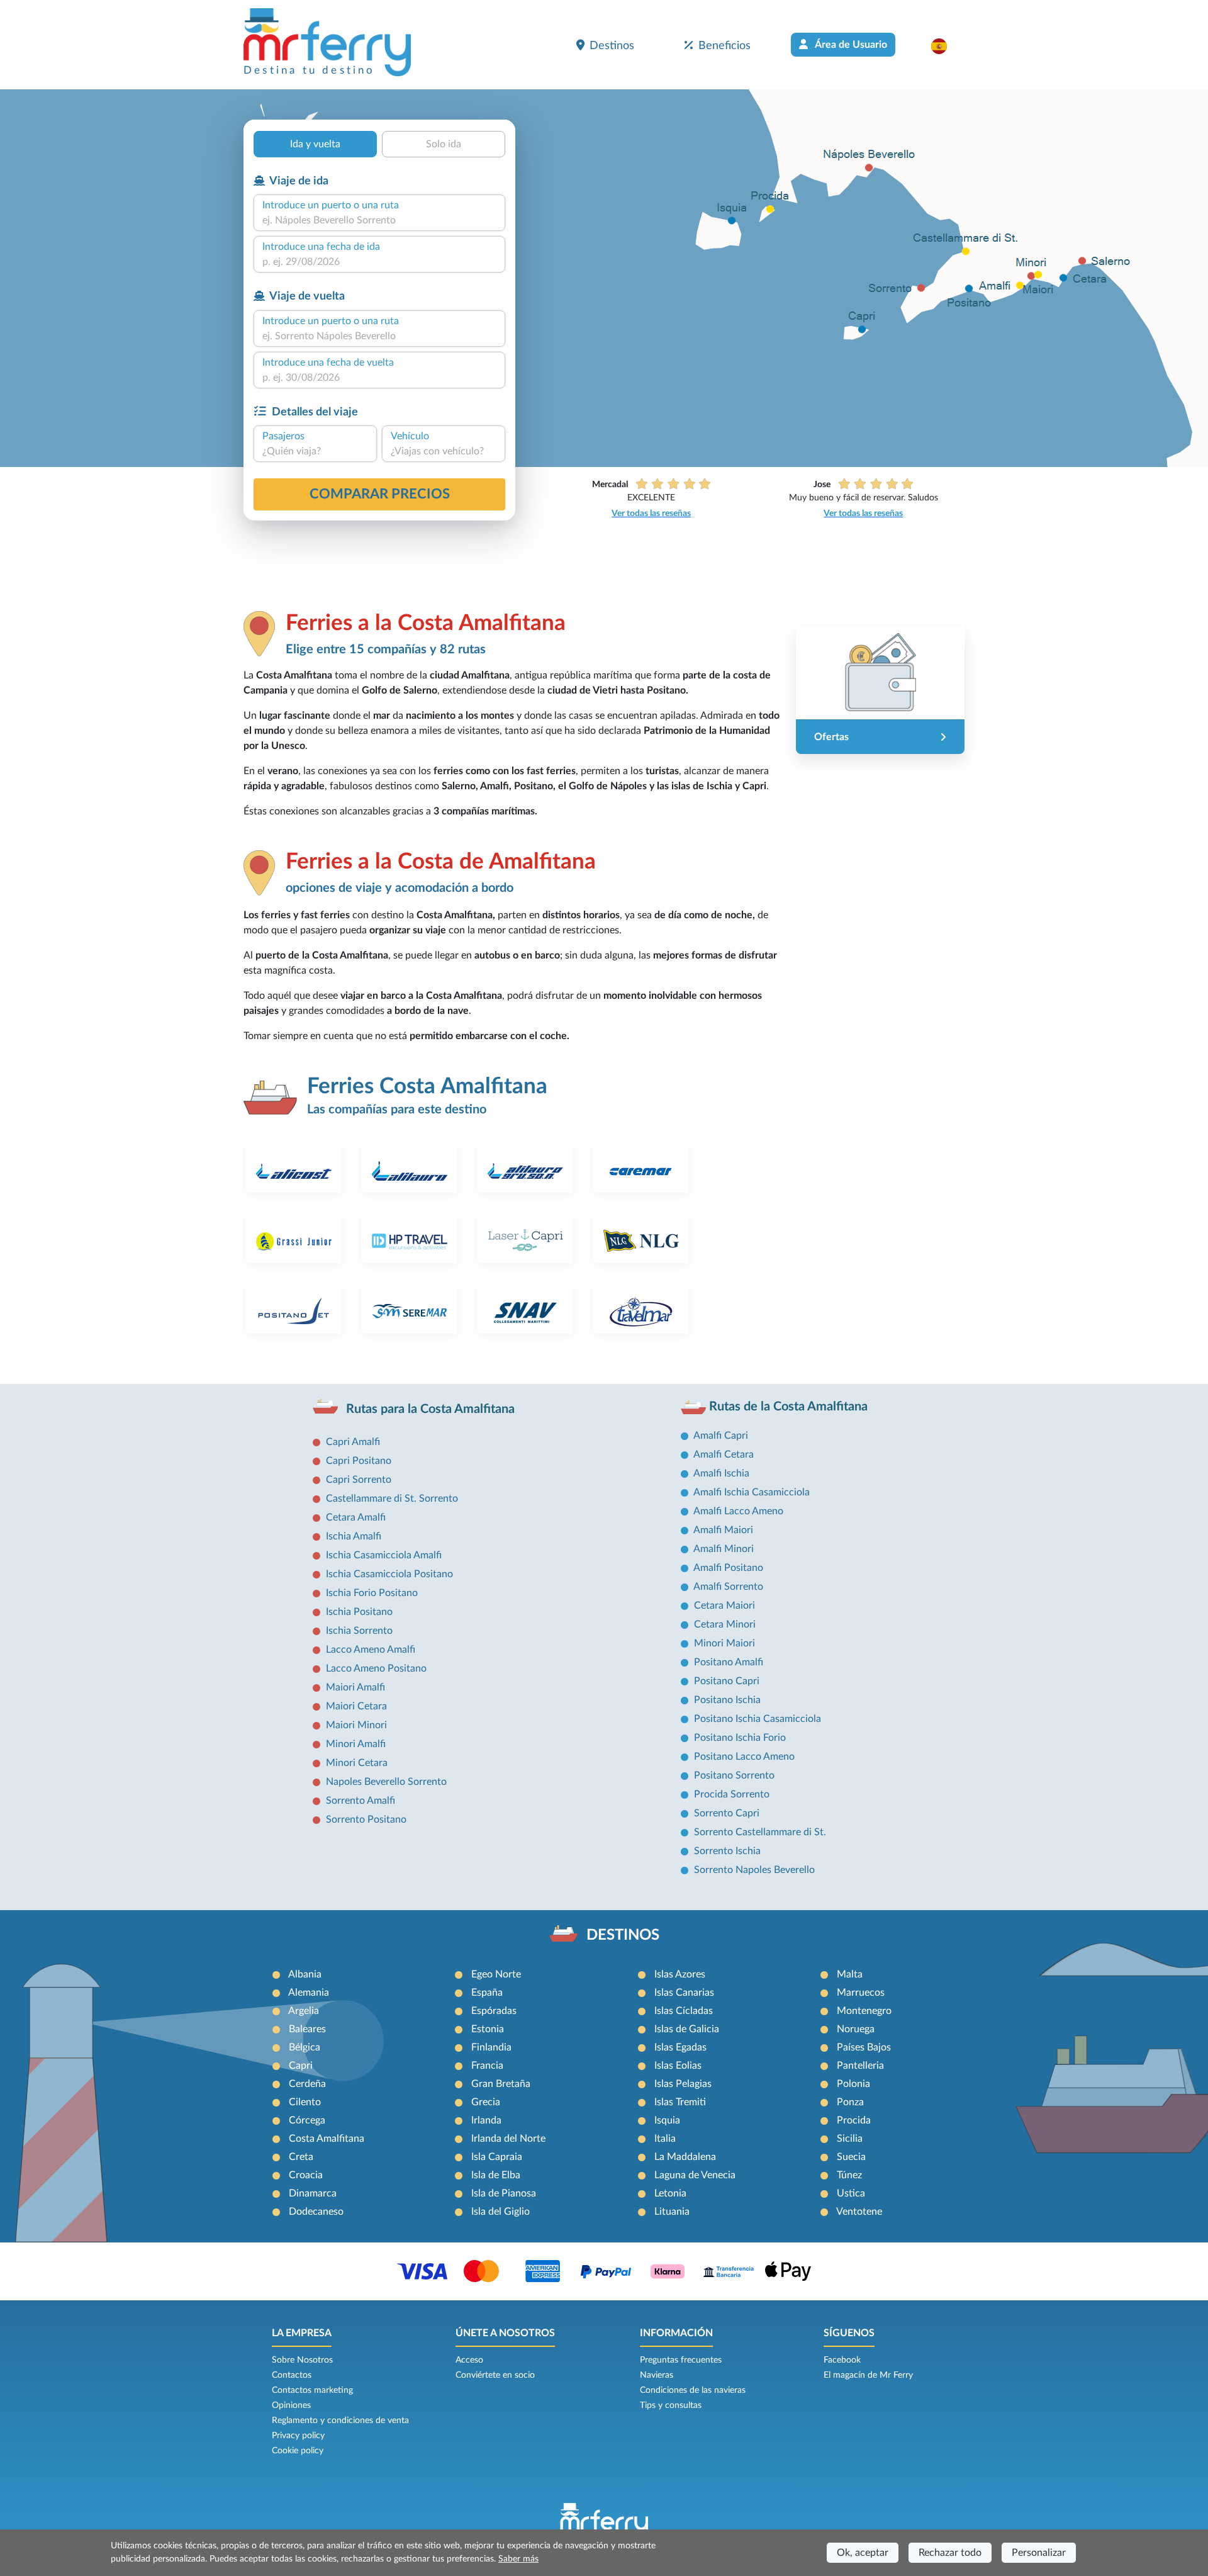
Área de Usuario (850, 45)
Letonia (670, 2193)
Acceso (469, 2360)
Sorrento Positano (366, 1820)
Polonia (853, 2084)
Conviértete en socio (495, 2375)
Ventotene (859, 2212)
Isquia (667, 2120)
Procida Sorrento (732, 1794)
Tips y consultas (671, 2405)
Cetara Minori (725, 1624)
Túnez (849, 2175)
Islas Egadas (680, 2047)
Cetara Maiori (724, 1606)
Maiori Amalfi (355, 1687)
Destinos (612, 46)
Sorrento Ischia (727, 1851)
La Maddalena (685, 2157)
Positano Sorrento (734, 1775)
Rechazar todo (950, 2553)
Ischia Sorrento (359, 1631)
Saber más (518, 2559)
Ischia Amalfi (354, 1536)
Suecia (851, 2157)
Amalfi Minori (724, 1549)
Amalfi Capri (721, 1436)
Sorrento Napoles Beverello (754, 1870)
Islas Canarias (684, 1993)
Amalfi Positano (728, 1568)
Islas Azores (680, 1974)
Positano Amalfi (729, 1662)
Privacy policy (298, 2436)
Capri (301, 2066)
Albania (305, 1974)
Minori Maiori (724, 1643)
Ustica (851, 2193)
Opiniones (291, 2405)
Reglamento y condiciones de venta (340, 2421)
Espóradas (494, 2011)
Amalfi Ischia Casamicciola (752, 1492)
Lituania (672, 2212)
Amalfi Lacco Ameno (738, 1511)
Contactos (292, 2375)
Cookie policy (298, 2451)
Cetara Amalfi (356, 1517)
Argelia (304, 2011)
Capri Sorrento (359, 1480)
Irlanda (486, 2120)
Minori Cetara (357, 1763)
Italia (665, 2139)
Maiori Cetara (356, 1706)
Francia (487, 2066)
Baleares (307, 2029)
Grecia (486, 2102)
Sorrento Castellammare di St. (760, 1832)
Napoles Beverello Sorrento (386, 1782)
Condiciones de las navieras (693, 2390)
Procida (854, 2120)
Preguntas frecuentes (681, 2360)
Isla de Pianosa (504, 2193)
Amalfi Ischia (721, 1473)
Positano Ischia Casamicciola (758, 1719)
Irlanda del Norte (508, 2139)
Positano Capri (727, 1681)
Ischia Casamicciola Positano (389, 1574)
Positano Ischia (727, 1700)
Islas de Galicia (687, 2029)
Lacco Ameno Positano (376, 1668)
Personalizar (1039, 2553)
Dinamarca (313, 2193)
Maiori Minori (356, 1725)
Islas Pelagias (683, 2084)
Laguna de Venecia (695, 2175)
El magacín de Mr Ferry (868, 2375)
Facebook (842, 2360)
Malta (850, 1974)
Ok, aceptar (863, 2553)
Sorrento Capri (727, 1813)
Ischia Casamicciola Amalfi (384, 1555)
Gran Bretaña (501, 2084)
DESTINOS (623, 1935)
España (487, 1993)
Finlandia (491, 2047)
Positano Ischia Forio (740, 1738)
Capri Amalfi (353, 1442)
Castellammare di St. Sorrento (392, 1499)
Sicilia (850, 2139)
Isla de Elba (496, 2175)
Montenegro (864, 2011)
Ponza (850, 2102)
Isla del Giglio (501, 2212)
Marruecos (861, 1993)
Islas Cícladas (684, 2011)
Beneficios (724, 46)
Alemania (309, 1993)
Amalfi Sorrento (728, 1587)
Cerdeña (307, 2084)
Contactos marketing (312, 2390)
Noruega (856, 2029)
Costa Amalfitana (327, 2139)
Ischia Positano (359, 1612)
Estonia (488, 2029)
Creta (301, 2157)
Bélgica (305, 2047)
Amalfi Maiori (723, 1530)
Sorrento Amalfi (361, 1801)
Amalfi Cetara (724, 1454)
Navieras (657, 2375)
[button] (945, 46)
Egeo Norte (496, 1974)
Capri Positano (359, 1461)
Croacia (306, 2175)
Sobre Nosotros (302, 2360)
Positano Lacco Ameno (744, 1757)
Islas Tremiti (680, 2102)
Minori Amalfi (356, 1744)
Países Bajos (864, 2047)
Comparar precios (380, 494)
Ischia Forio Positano (372, 1593)
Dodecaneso (316, 2212)
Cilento (305, 2102)
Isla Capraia (497, 2157)
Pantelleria (860, 2066)
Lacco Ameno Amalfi (371, 1650)
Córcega (307, 2120)
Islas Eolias (678, 2066)
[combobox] (379, 220)
